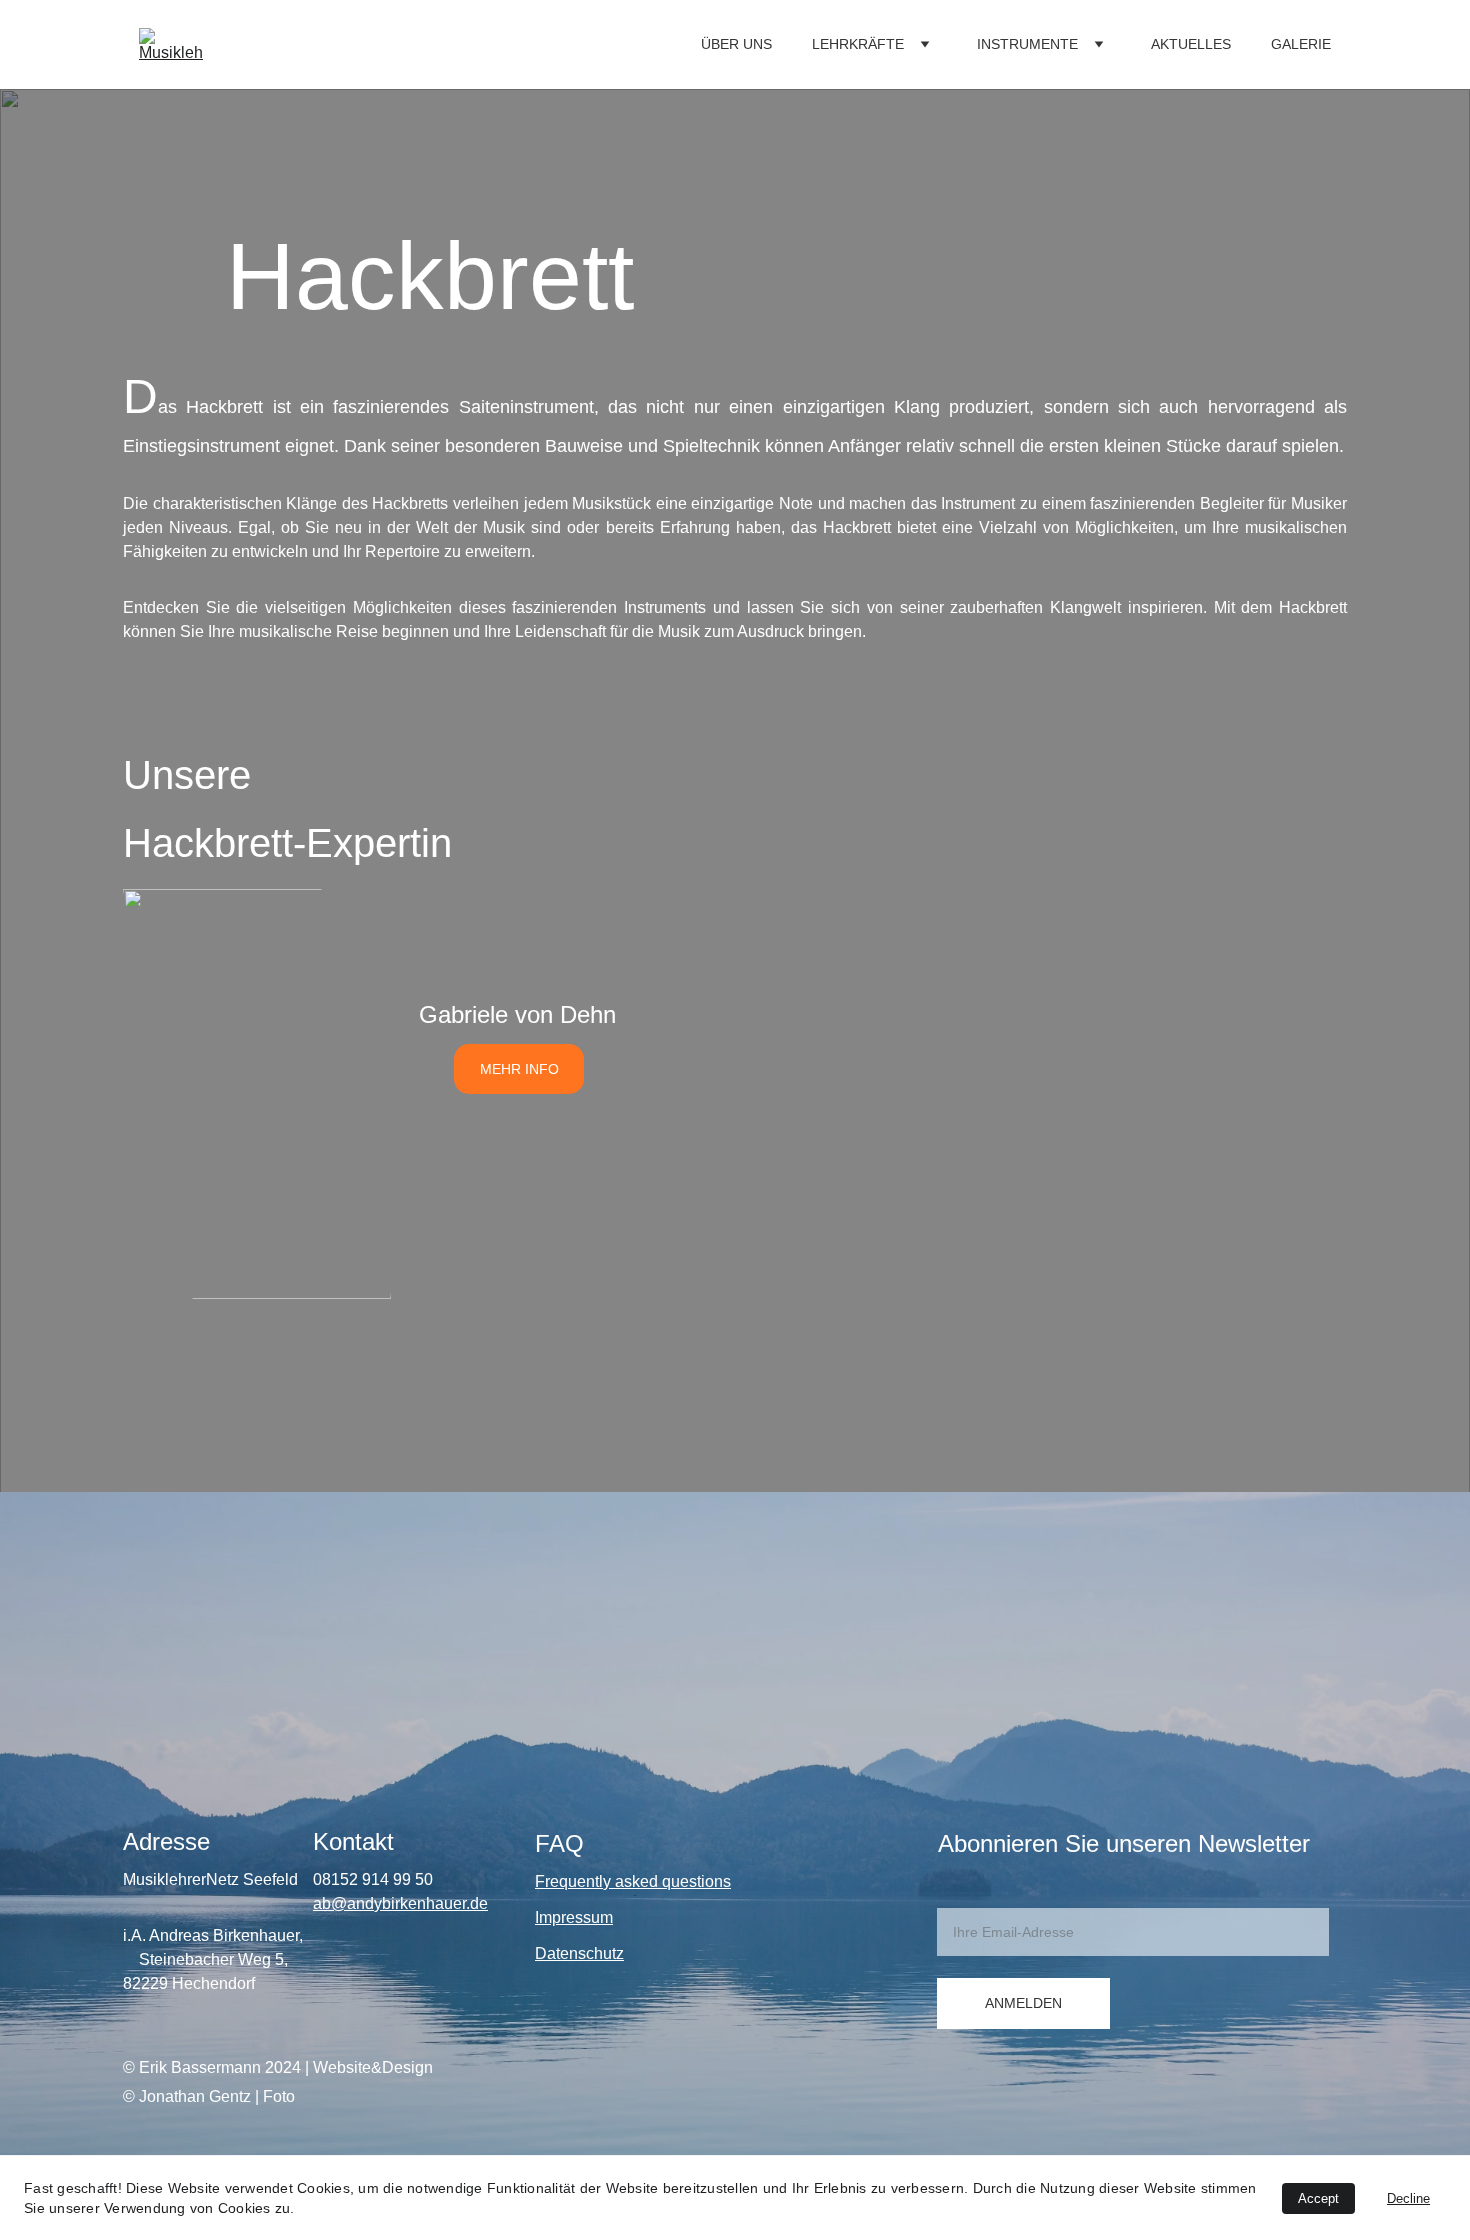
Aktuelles (1191, 44)
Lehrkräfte (858, 44)
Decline (1408, 2198)
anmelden (1023, 2003)
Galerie (1301, 44)
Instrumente (1027, 44)
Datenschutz (579, 1953)
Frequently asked (598, 1881)
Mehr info (519, 1069)
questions (696, 1881)
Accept (1318, 2198)
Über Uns (736, 44)
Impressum (574, 1917)
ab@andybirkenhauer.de (400, 1903)
